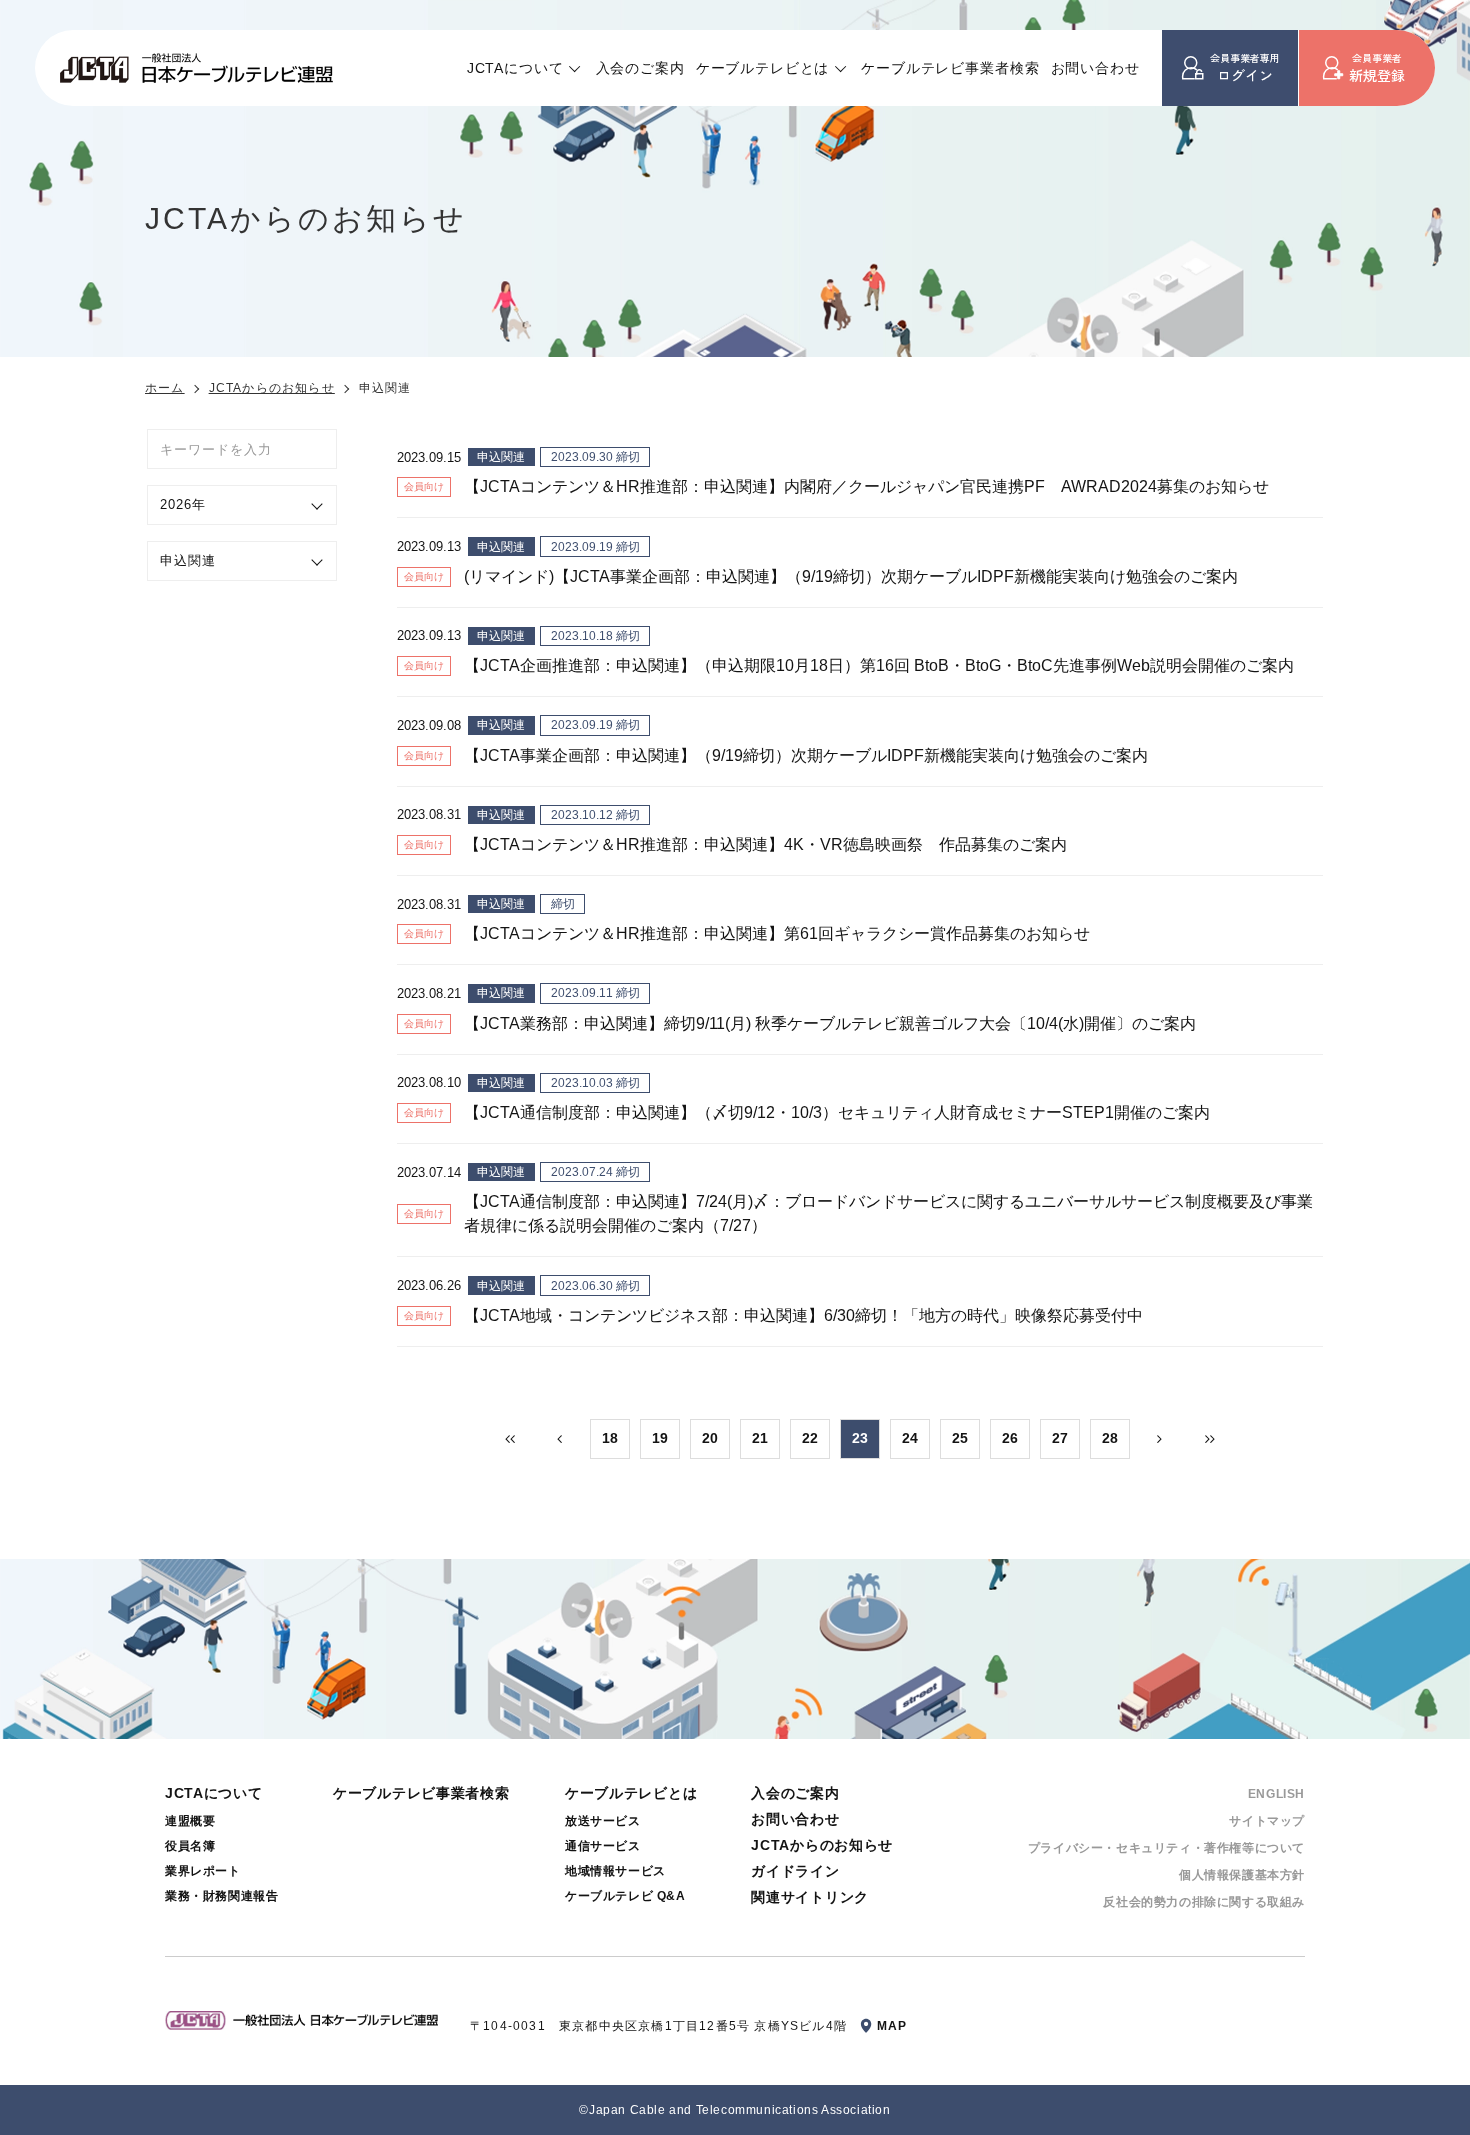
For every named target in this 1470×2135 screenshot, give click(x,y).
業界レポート (203, 1871)
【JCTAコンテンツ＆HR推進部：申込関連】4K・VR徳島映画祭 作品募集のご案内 (765, 844)
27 (1060, 1438)
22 (810, 1438)
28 (1110, 1438)
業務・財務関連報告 (221, 1896)
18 (610, 1438)
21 (760, 1438)
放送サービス (603, 1821)
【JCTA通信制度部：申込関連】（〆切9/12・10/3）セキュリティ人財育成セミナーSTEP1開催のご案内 (837, 1112)
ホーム (165, 388)
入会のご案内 (640, 68)
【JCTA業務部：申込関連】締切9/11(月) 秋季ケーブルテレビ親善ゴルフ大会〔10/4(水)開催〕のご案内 (830, 1023)
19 (660, 1438)
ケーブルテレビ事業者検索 (950, 68)
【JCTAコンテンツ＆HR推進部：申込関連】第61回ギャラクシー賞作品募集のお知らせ (777, 933)
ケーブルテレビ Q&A (625, 1896)
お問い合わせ (1095, 68)
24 (910, 1438)
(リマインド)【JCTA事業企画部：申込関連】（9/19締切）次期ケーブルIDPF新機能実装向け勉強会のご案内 (851, 576)
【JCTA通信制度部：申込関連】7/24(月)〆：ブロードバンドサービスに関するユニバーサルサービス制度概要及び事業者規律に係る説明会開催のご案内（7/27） (888, 1213)
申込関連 (501, 457)
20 (710, 1438)
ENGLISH (1276, 1794)
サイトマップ (1267, 1821)
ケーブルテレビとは (763, 68)
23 (860, 1438)
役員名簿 (190, 1846)
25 (960, 1438)
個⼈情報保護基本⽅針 (1242, 1875)
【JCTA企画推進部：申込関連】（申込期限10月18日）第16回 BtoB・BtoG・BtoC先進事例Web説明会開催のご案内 (879, 665)
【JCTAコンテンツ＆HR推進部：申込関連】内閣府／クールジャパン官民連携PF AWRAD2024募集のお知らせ (866, 486)
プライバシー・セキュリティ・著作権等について (1166, 1848)
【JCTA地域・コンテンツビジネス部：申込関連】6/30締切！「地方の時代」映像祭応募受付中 (803, 1315)
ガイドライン (795, 1871)
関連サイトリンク (810, 1897)
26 (1010, 1438)
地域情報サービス (615, 1871)
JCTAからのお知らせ (272, 388)
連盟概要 (190, 1821)
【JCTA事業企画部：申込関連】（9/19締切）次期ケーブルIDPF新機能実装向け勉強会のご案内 (806, 755)
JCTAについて (515, 68)
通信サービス (603, 1846)
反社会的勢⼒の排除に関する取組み (1204, 1902)
